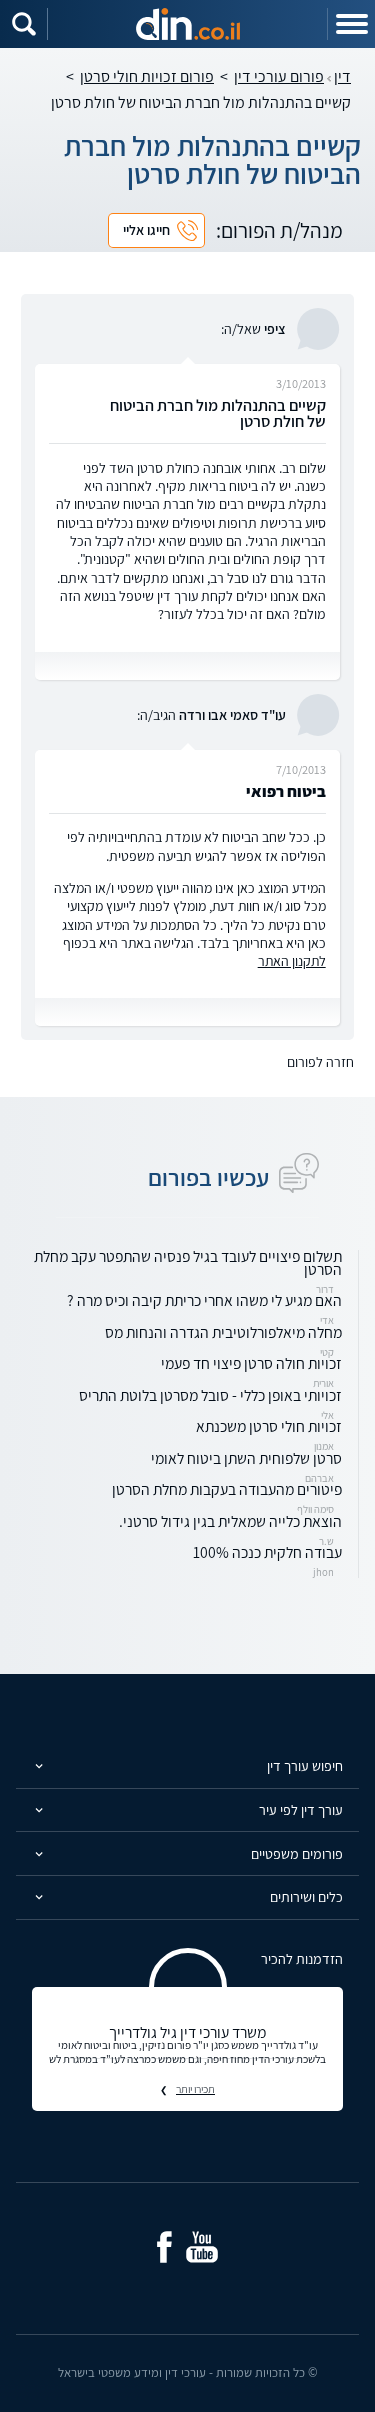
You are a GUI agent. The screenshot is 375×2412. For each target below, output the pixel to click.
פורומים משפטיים (297, 1853)
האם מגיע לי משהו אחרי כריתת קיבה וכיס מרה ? (204, 1300)
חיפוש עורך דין (305, 1765)
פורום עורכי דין (279, 76)
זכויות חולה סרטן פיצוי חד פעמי (251, 1363)
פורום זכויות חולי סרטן (147, 76)
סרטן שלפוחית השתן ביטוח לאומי (246, 1458)
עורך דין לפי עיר (301, 1809)
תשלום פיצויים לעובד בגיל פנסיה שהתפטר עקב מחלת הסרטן (188, 1262)
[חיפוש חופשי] (24, 24)
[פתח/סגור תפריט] (351, 24)
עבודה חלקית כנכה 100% (267, 1552)
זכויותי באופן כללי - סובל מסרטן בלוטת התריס (210, 1395)
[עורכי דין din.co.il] (188, 24)
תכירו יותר (195, 2089)
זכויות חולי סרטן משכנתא (269, 1426)
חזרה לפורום (320, 1062)
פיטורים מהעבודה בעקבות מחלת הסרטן (227, 1489)
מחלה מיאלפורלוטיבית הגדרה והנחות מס (223, 1332)
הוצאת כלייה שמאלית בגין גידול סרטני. (230, 1521)
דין (342, 76)
